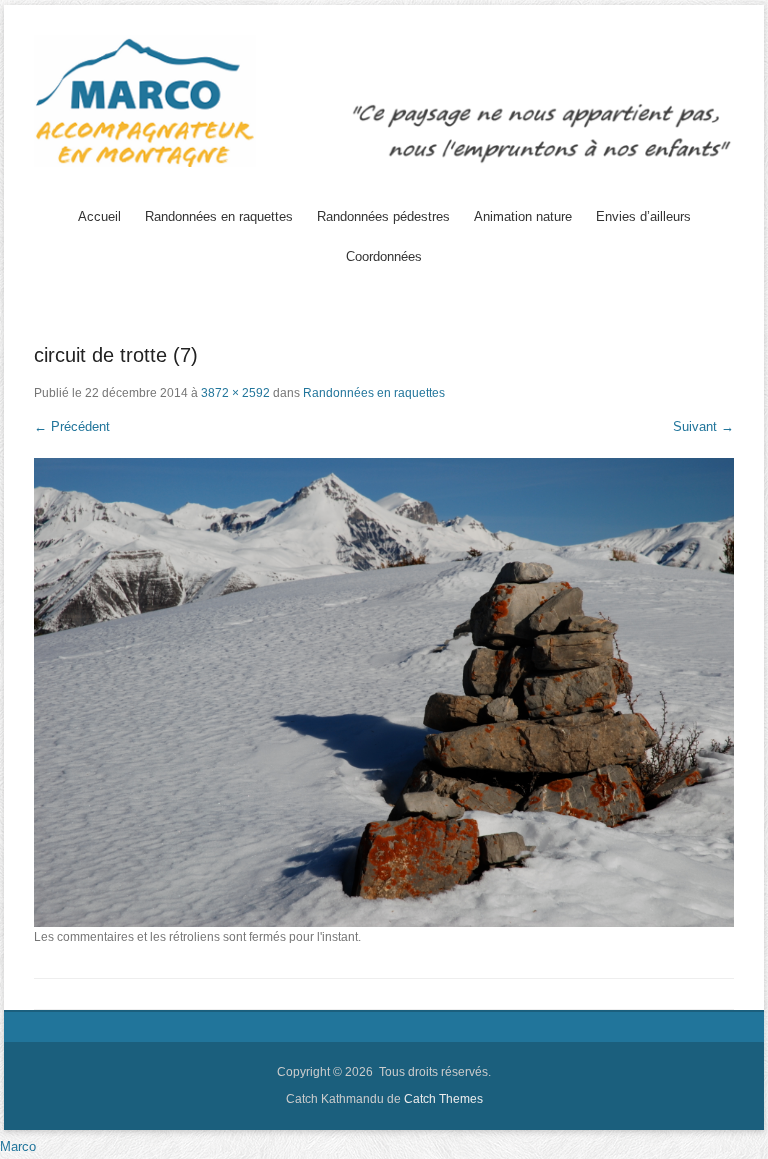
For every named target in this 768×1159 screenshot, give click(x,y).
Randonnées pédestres (383, 216)
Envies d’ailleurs (643, 216)
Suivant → (703, 426)
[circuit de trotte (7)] (384, 692)
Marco (18, 1146)
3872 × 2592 (235, 393)
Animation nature (523, 216)
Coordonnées (384, 256)
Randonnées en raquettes (219, 216)
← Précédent (72, 426)
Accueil (99, 216)
